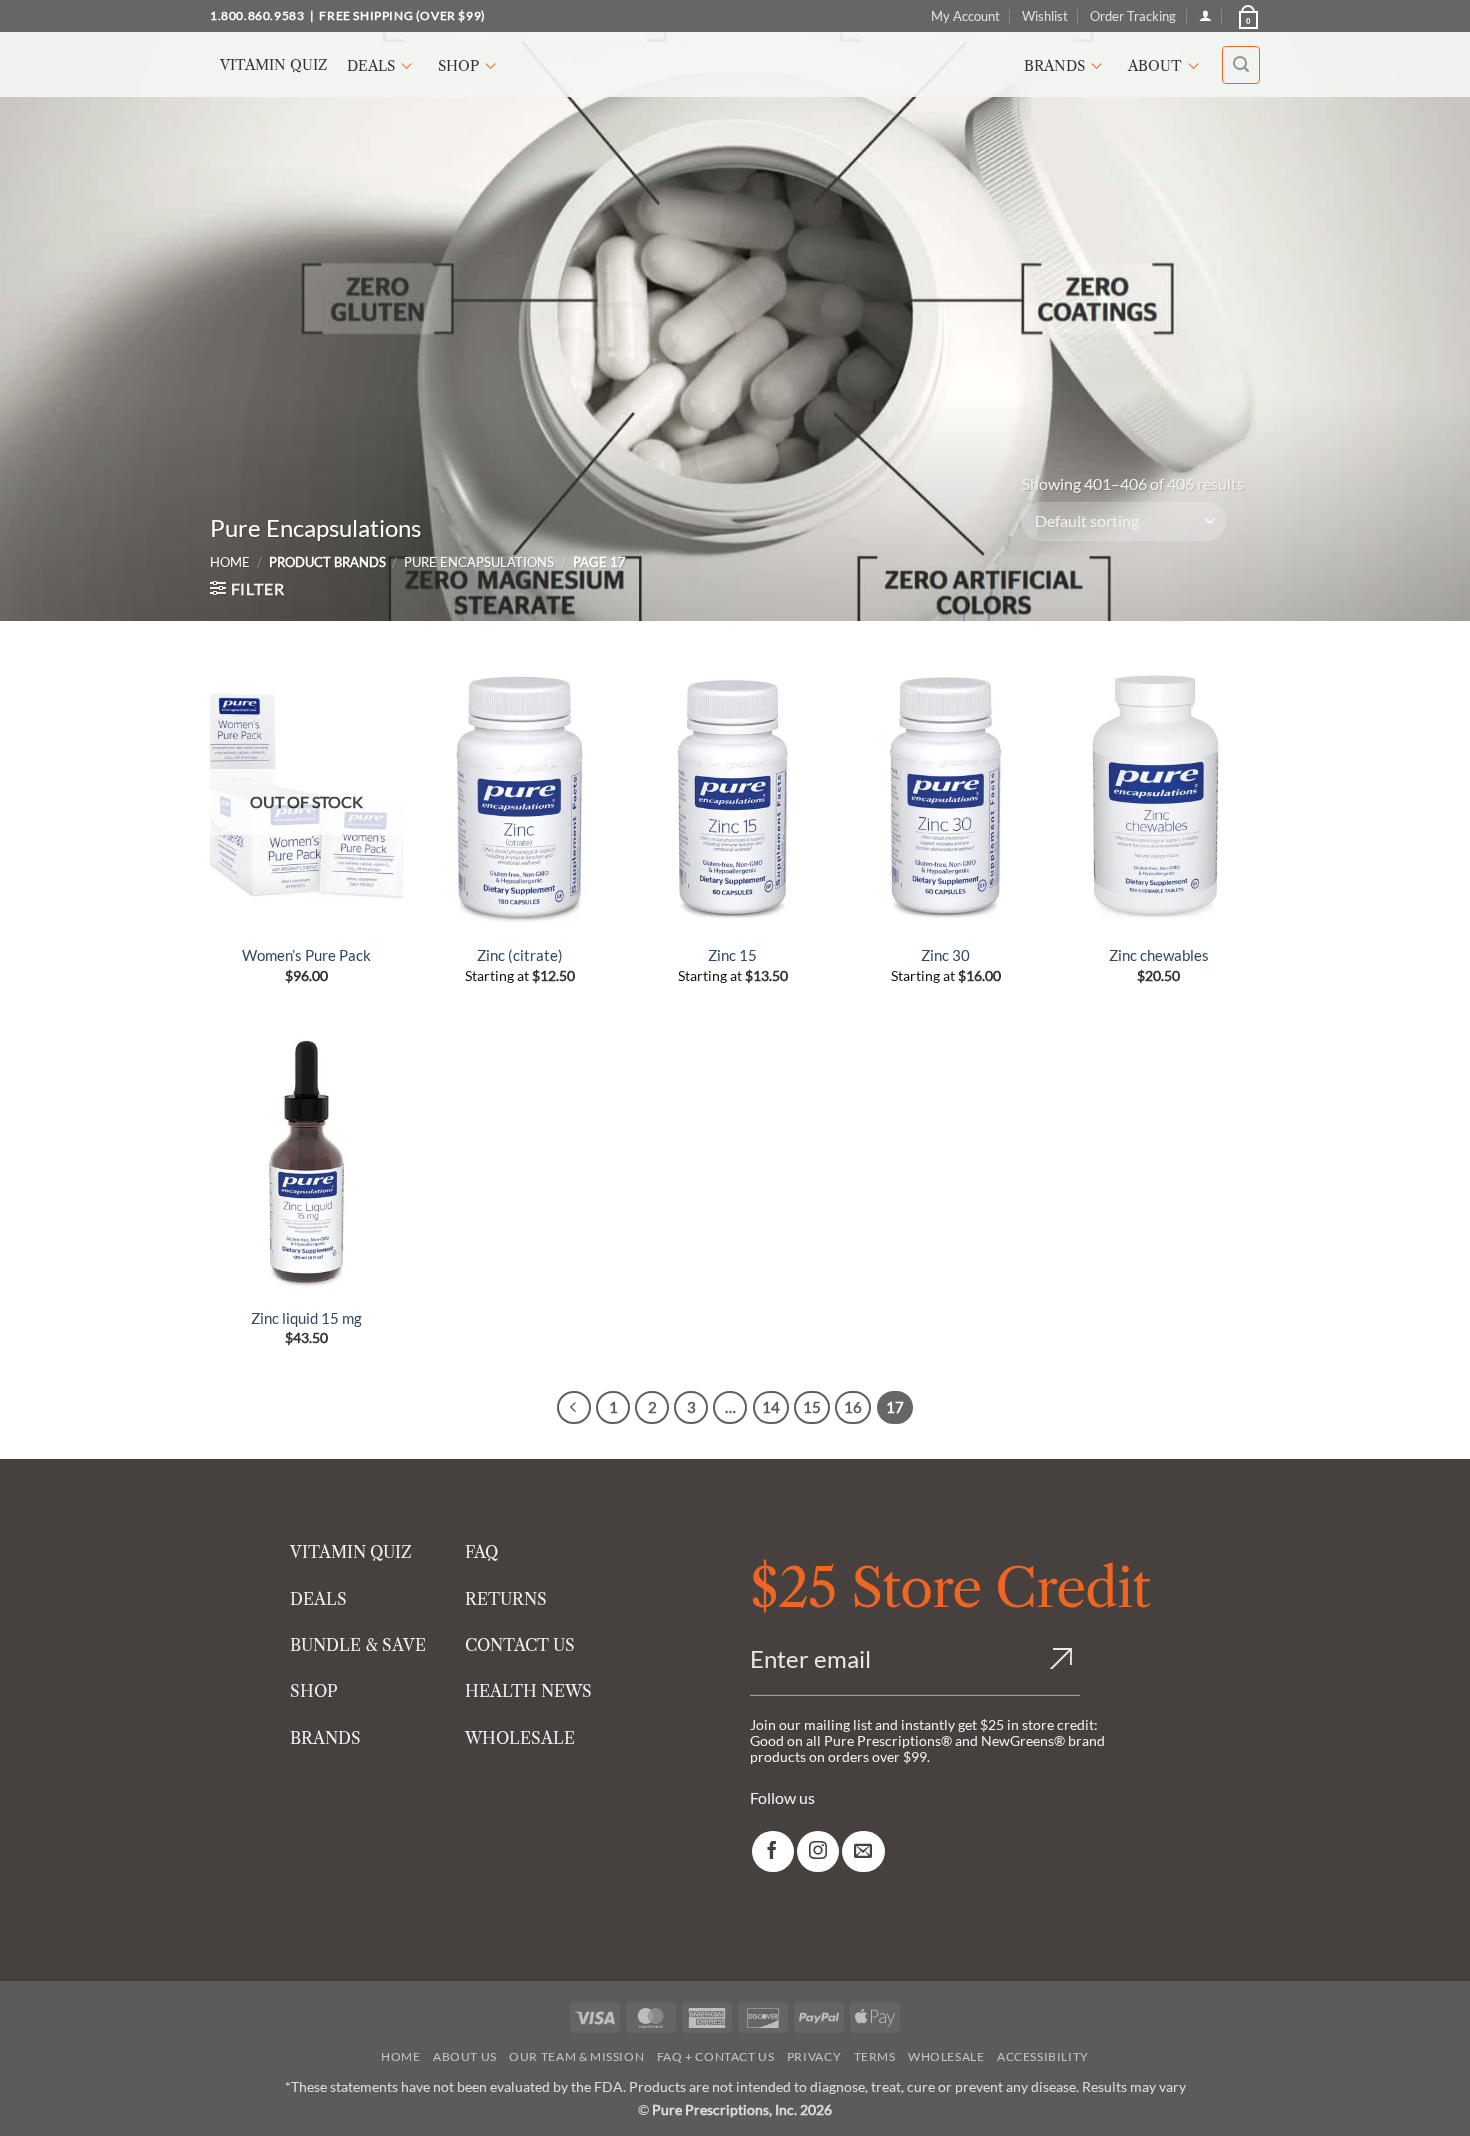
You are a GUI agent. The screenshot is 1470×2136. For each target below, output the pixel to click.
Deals (371, 66)
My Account (965, 16)
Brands (1054, 66)
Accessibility (1043, 2056)
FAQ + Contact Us (716, 2056)
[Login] (1205, 15)
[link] (773, 1851)
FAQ (481, 1552)
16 (853, 1407)
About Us (465, 2056)
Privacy (814, 2056)
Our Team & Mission (576, 2056)
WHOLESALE (520, 1738)
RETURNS (506, 1599)
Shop (458, 66)
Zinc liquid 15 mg (306, 1318)
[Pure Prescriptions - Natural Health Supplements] (735, 64)
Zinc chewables (1159, 955)
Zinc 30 (945, 955)
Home (230, 562)
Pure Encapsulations (479, 562)
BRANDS (325, 1738)
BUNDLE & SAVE (358, 1645)
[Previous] (574, 1408)
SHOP (314, 1691)
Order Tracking (1133, 16)
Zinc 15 (732, 955)
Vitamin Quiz (273, 65)
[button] (1247, 16)
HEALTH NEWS (528, 1691)
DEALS (318, 1599)
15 (812, 1407)
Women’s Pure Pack (306, 955)
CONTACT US (520, 1645)
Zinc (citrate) (520, 955)
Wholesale (946, 2056)
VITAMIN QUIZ (351, 1552)
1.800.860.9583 (257, 15)
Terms (875, 2056)
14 (771, 1407)
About (1155, 66)
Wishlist (1045, 16)
